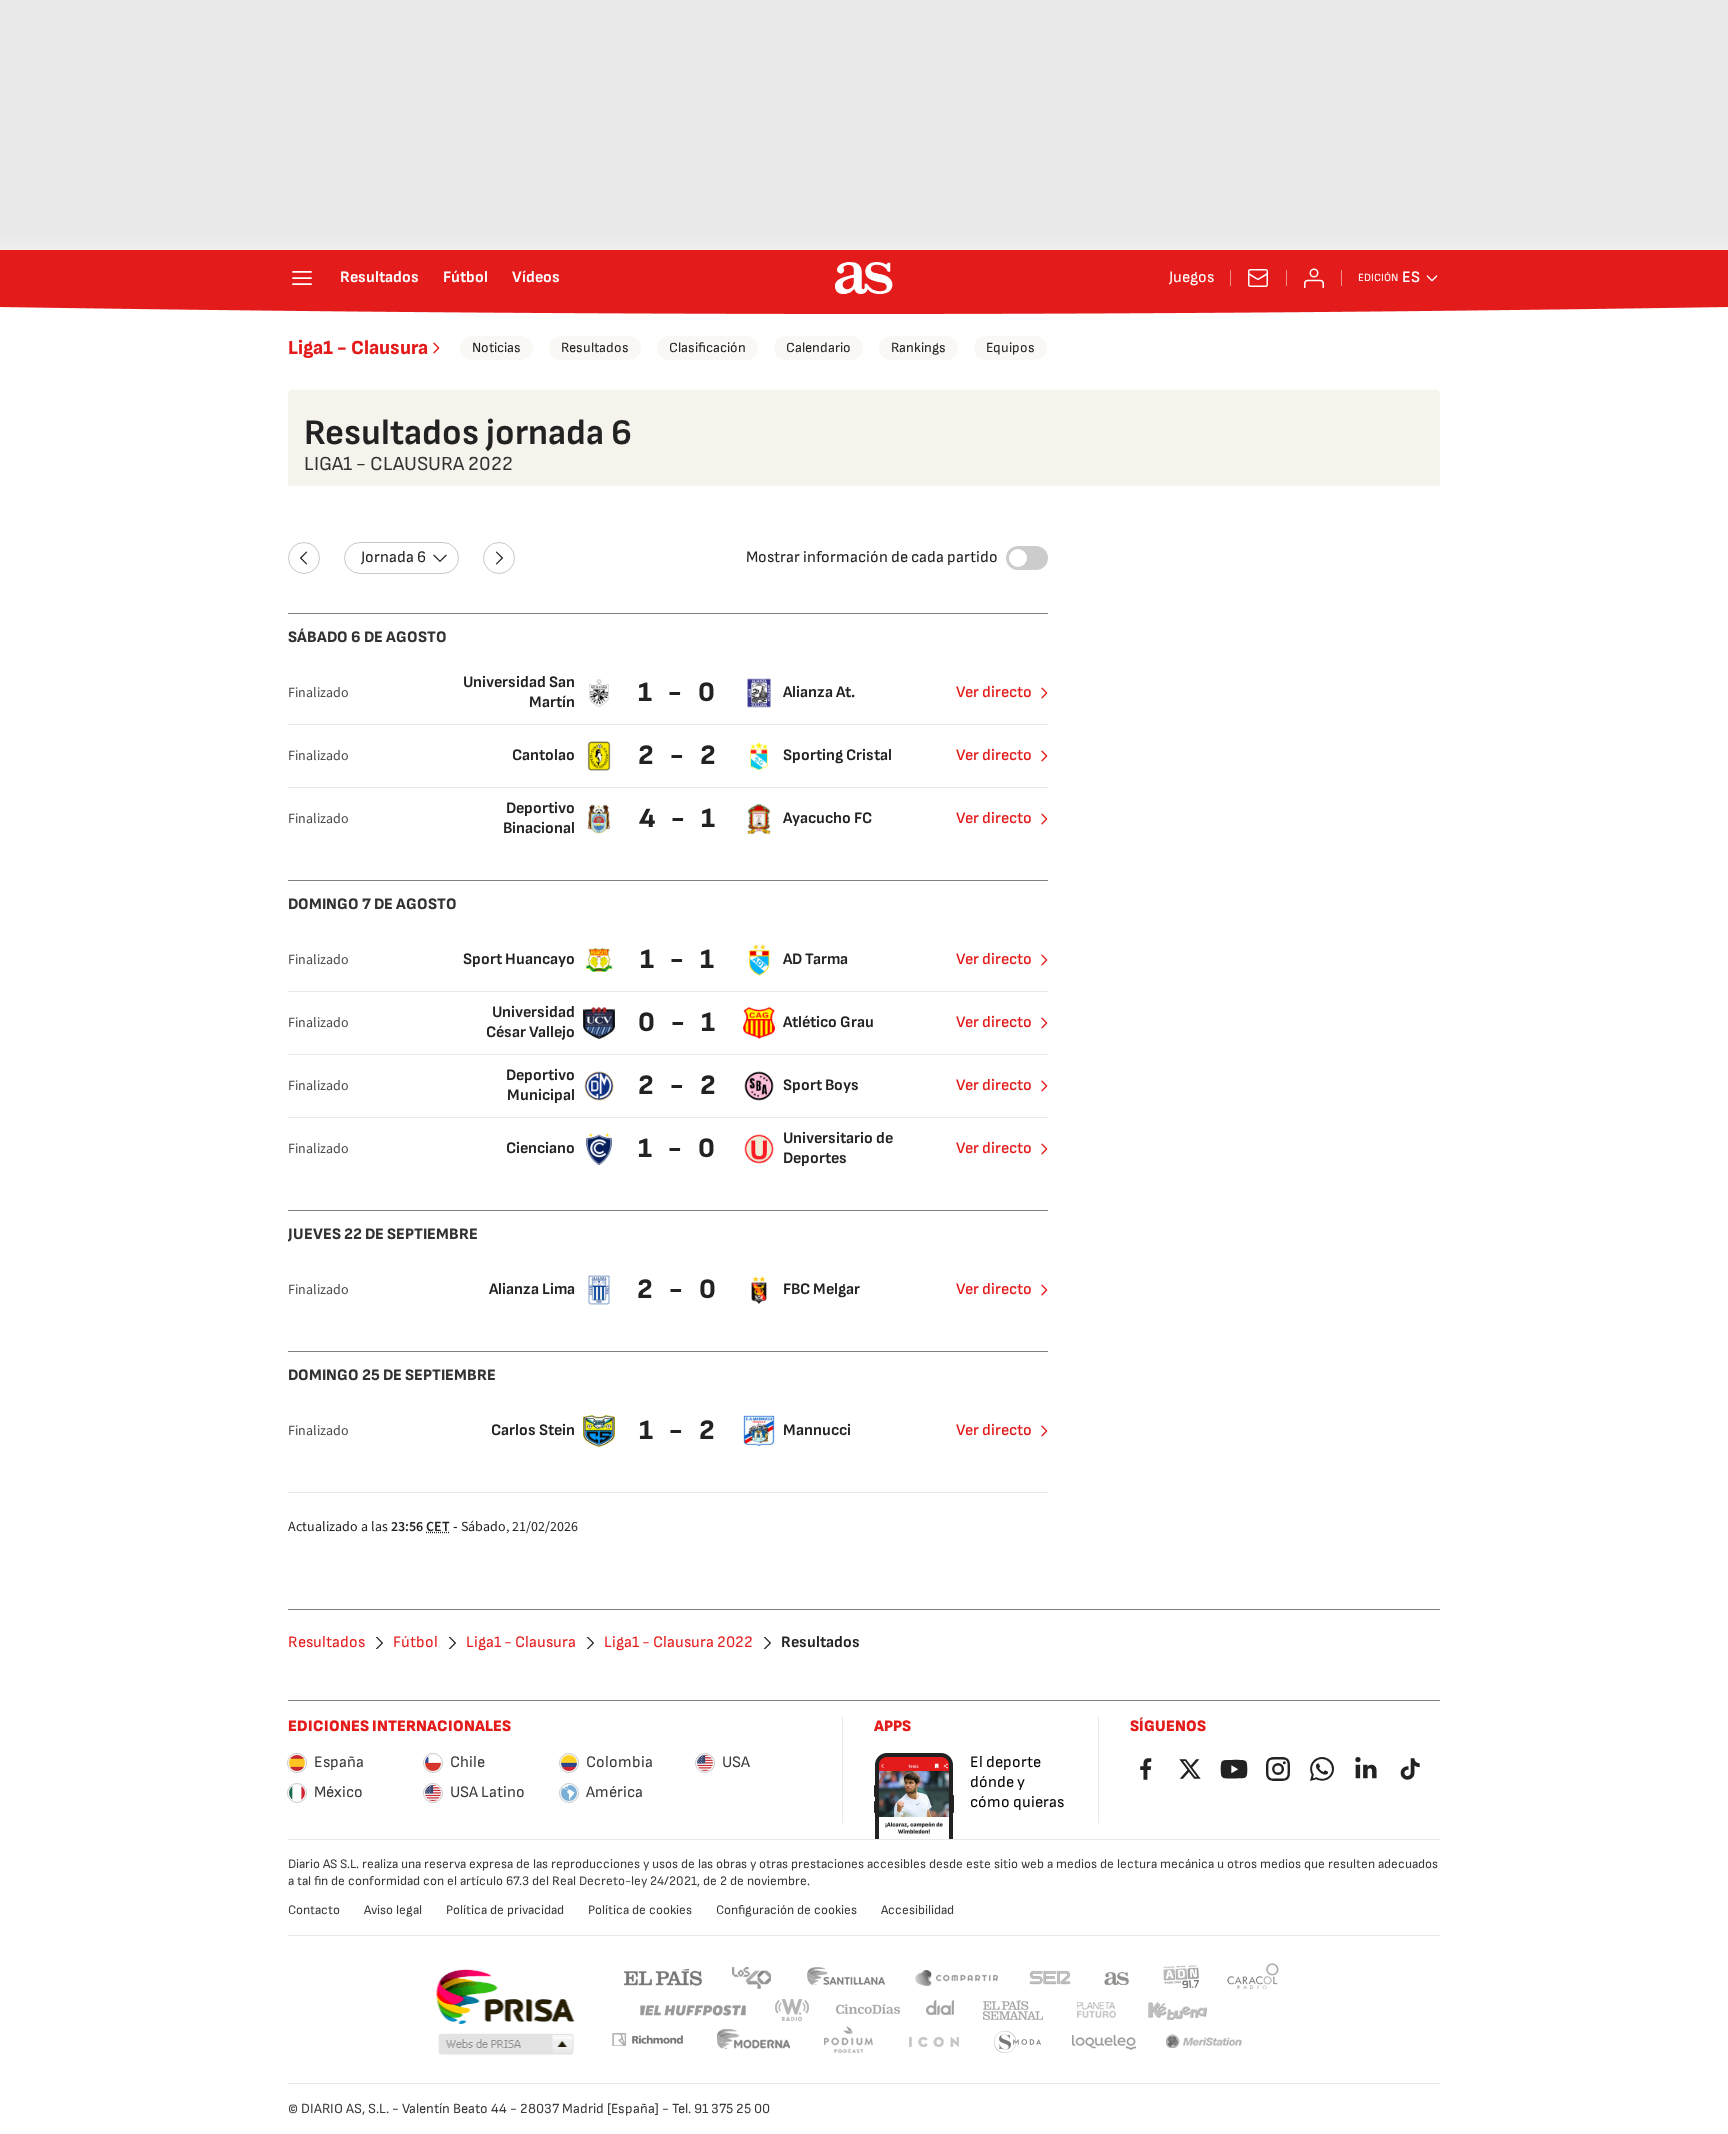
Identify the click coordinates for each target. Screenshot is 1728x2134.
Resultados (379, 278)
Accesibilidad (917, 1910)
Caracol (1253, 1976)
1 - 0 (679, 692)
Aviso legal (393, 1910)
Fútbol (465, 278)
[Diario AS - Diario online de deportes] (864, 278)
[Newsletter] (1258, 278)
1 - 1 (679, 959)
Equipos (1010, 347)
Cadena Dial (941, 2010)
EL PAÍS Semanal (1012, 2010)
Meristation (1204, 2042)
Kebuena (1177, 2010)
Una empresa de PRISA (504, 1997)
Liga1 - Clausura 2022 (678, 1643)
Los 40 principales (751, 1976)
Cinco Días (868, 2010)
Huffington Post (691, 2010)
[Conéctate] (1314, 278)
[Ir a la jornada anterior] (304, 558)
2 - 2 (679, 755)
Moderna (754, 2042)
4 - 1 (679, 818)
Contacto (314, 1910)
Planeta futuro (1096, 2010)
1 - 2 (679, 1430)
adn (1181, 1976)
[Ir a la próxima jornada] (499, 558)
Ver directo (994, 692)
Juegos (1191, 278)
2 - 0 (679, 1289)
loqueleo (1104, 2042)
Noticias (496, 347)
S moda (1018, 2042)
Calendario (818, 347)
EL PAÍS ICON (933, 2042)
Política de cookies (640, 1910)
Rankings (918, 347)
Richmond (647, 2039)
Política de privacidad (505, 1910)
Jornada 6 (393, 557)
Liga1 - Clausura (358, 348)
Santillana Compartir (957, 1976)
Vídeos (536, 278)
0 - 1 (679, 1022)
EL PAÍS (663, 1976)
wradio (793, 2010)
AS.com (1117, 1976)
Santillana (845, 1976)
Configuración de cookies (786, 1910)
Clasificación (707, 347)
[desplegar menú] (302, 278)
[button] (506, 2045)
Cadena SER (1050, 1976)
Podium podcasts (848, 2042)
